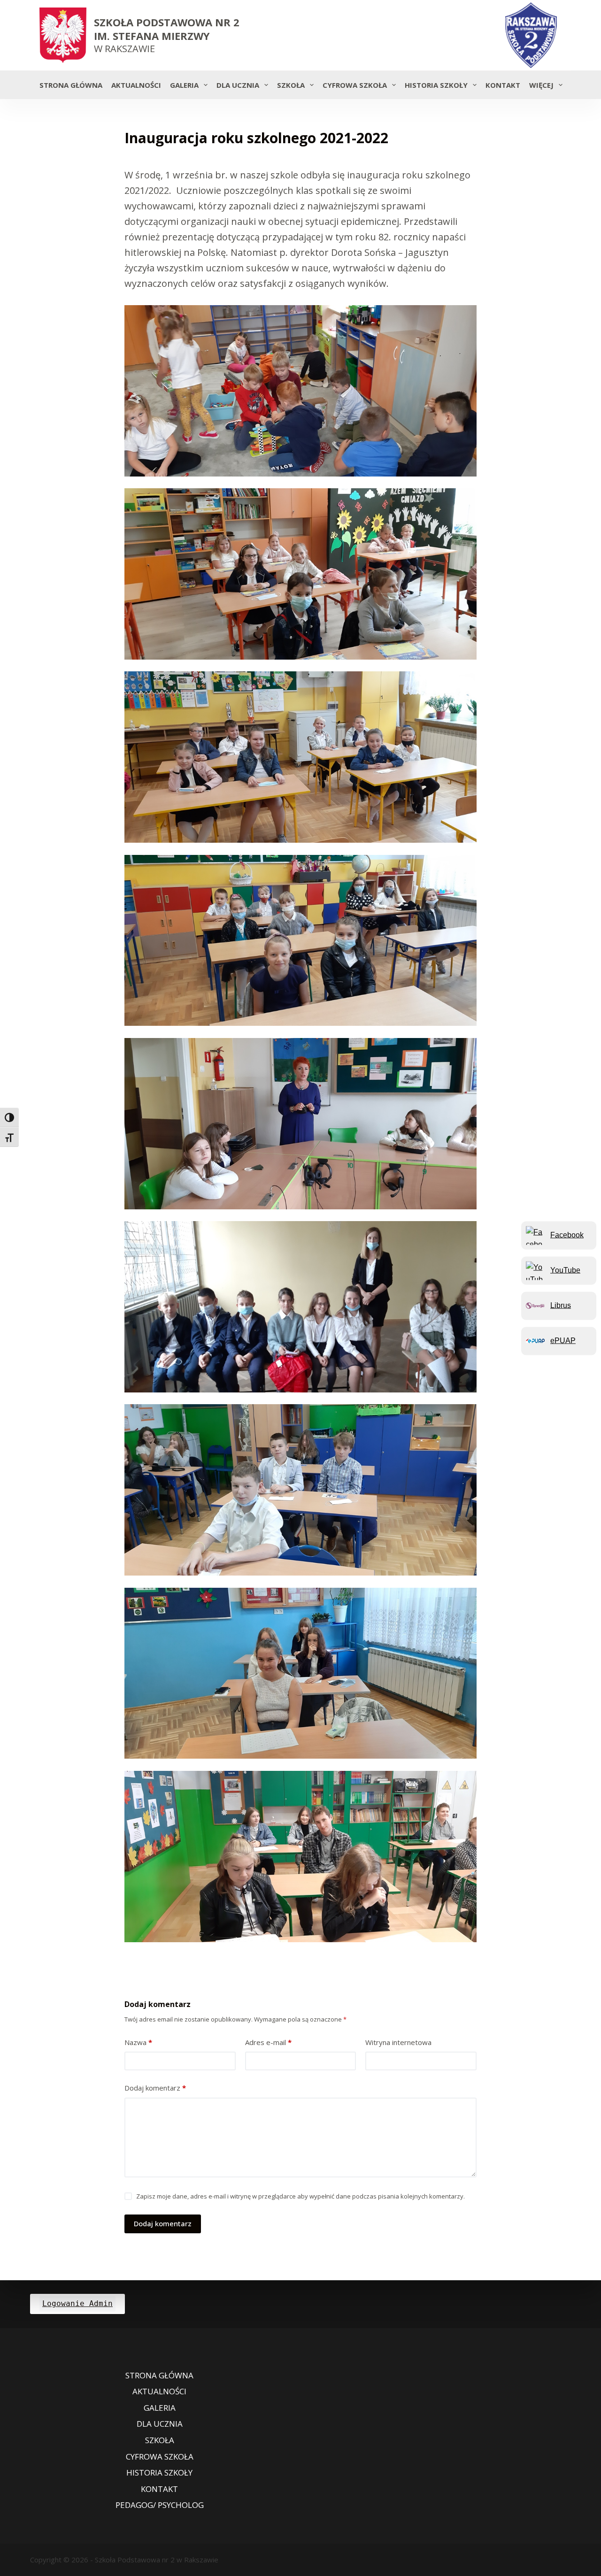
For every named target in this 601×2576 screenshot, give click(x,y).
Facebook (567, 1235)
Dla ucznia (238, 85)
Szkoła (291, 85)
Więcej (541, 85)
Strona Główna (71, 85)
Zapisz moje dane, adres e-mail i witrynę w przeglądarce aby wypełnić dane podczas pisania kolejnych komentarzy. (300, 2196)
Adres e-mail (268, 2042)
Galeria (184, 85)
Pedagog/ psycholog (160, 2505)
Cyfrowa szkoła (355, 85)
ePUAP (563, 1341)
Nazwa (138, 2042)
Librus (561, 1305)
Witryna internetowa (398, 2042)
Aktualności (136, 85)
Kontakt (503, 85)
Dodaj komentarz (155, 2088)
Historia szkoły (436, 85)
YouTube (565, 1270)
